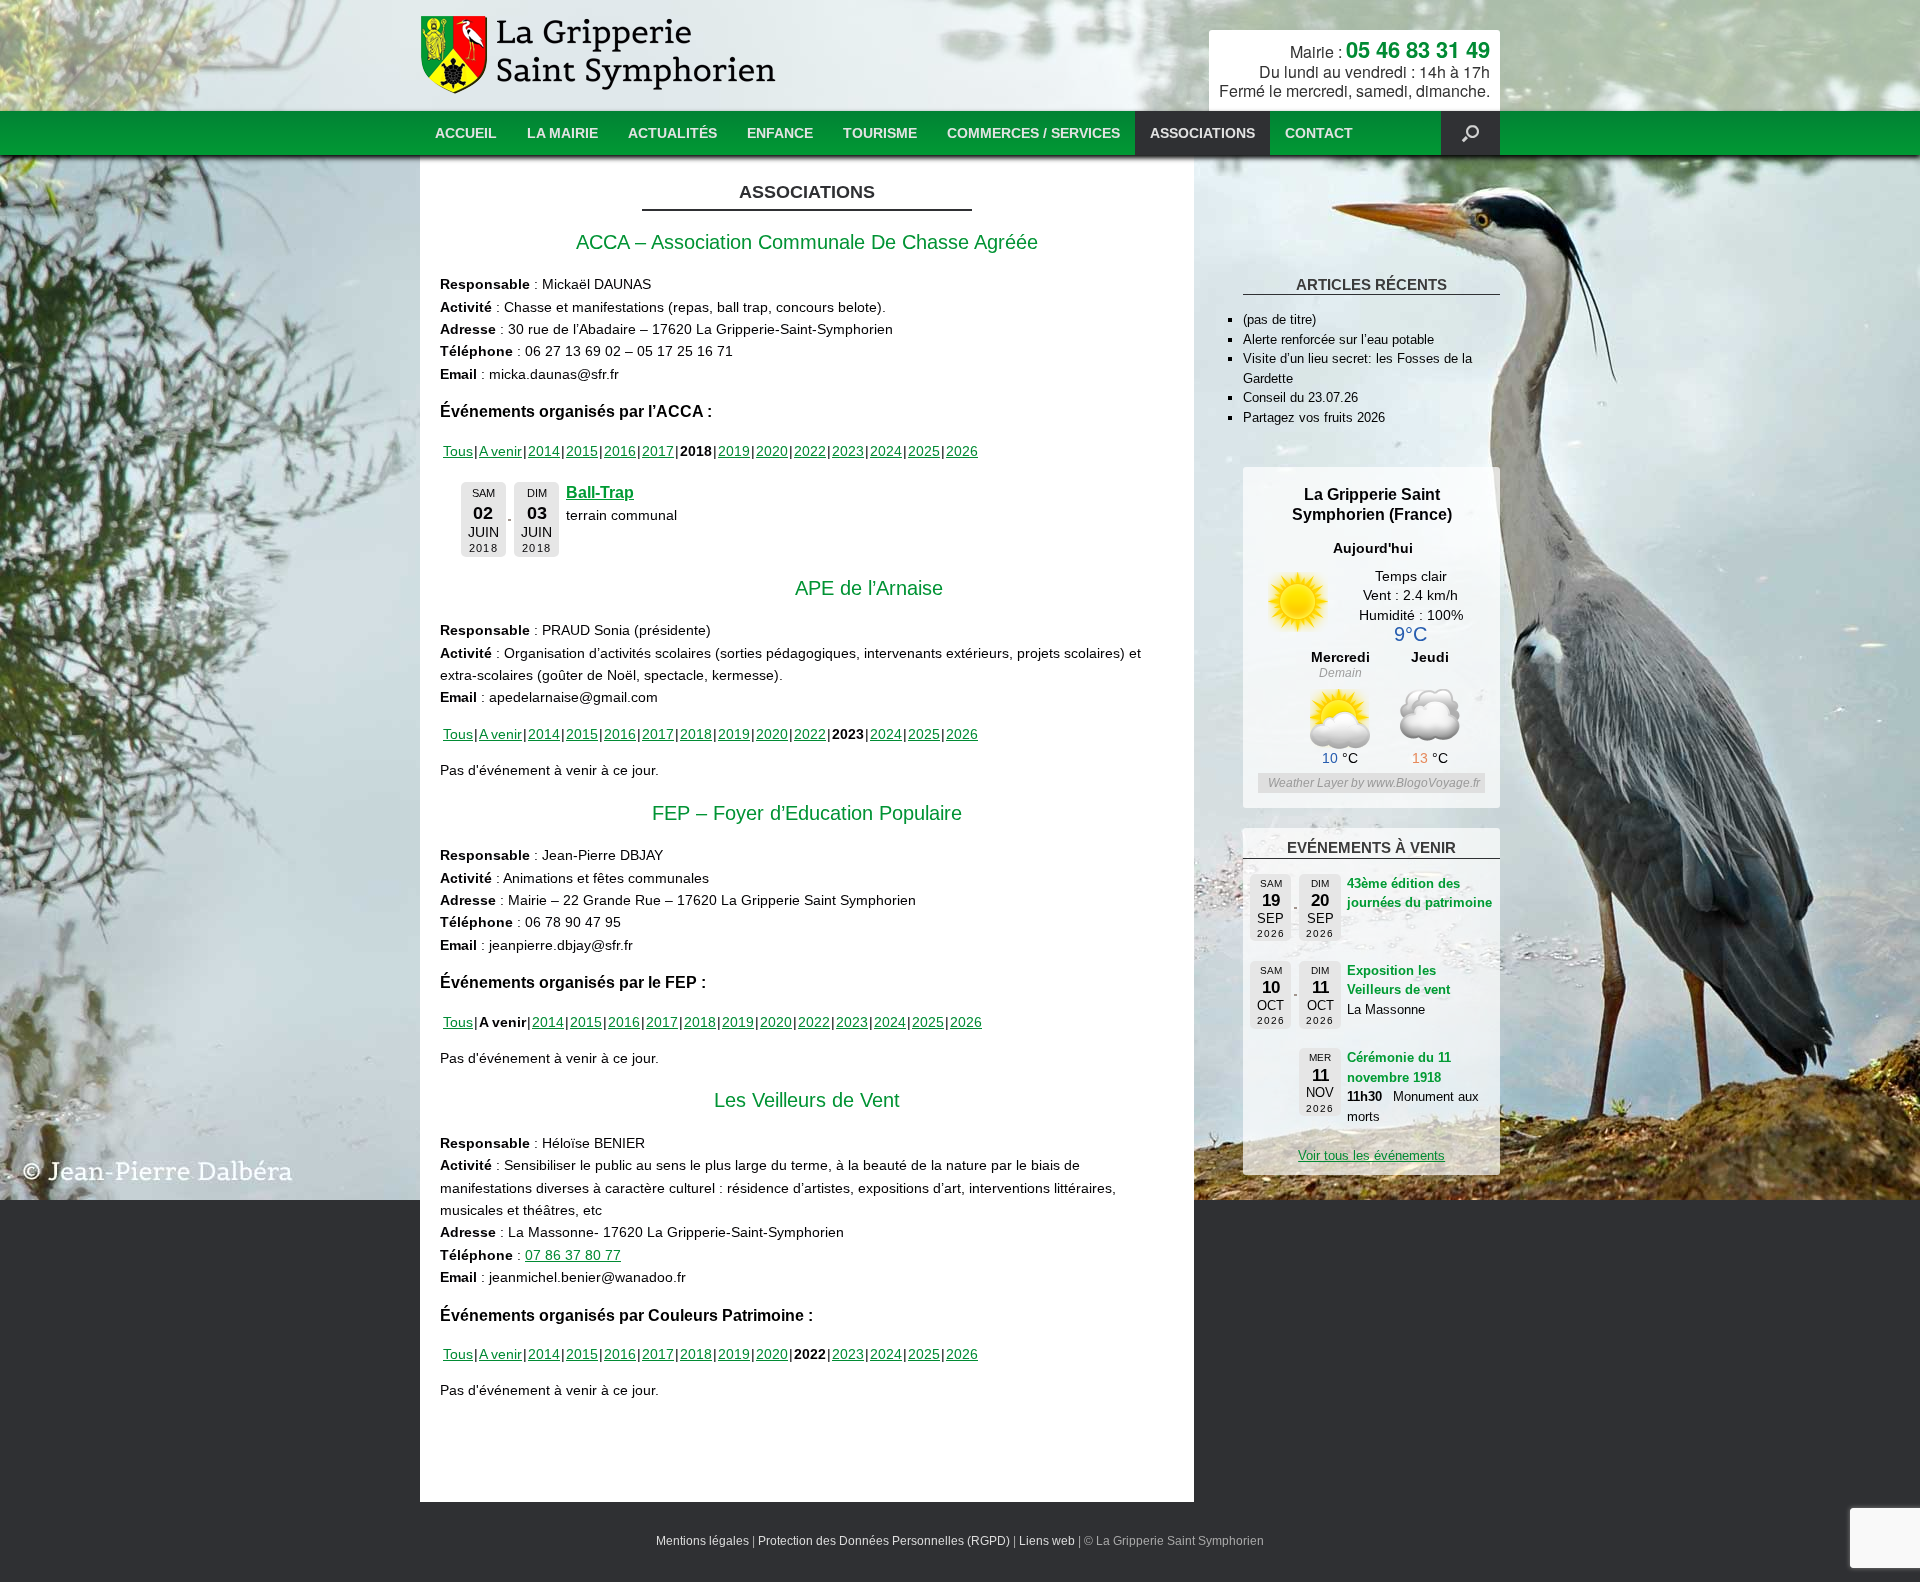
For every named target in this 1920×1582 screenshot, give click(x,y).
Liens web (1047, 1541)
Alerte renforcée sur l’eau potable (1338, 339)
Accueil (466, 133)
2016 (620, 451)
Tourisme (880, 133)
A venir (500, 451)
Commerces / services (1033, 133)
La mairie (562, 133)
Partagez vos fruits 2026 (1314, 417)
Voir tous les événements (1371, 1155)
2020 (772, 451)
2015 (582, 451)
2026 (962, 451)
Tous (458, 451)
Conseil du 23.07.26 (1300, 397)
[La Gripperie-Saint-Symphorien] (600, 55)
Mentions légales (702, 1541)
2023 (848, 451)
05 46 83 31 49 (1418, 49)
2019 (734, 451)
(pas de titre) (1279, 319)
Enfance (780, 133)
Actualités (672, 133)
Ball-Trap (600, 492)
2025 (924, 451)
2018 (696, 734)
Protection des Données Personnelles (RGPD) (884, 1541)
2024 (886, 451)
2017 (658, 451)
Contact (1319, 133)
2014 (544, 451)
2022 (810, 451)
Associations (1202, 133)
